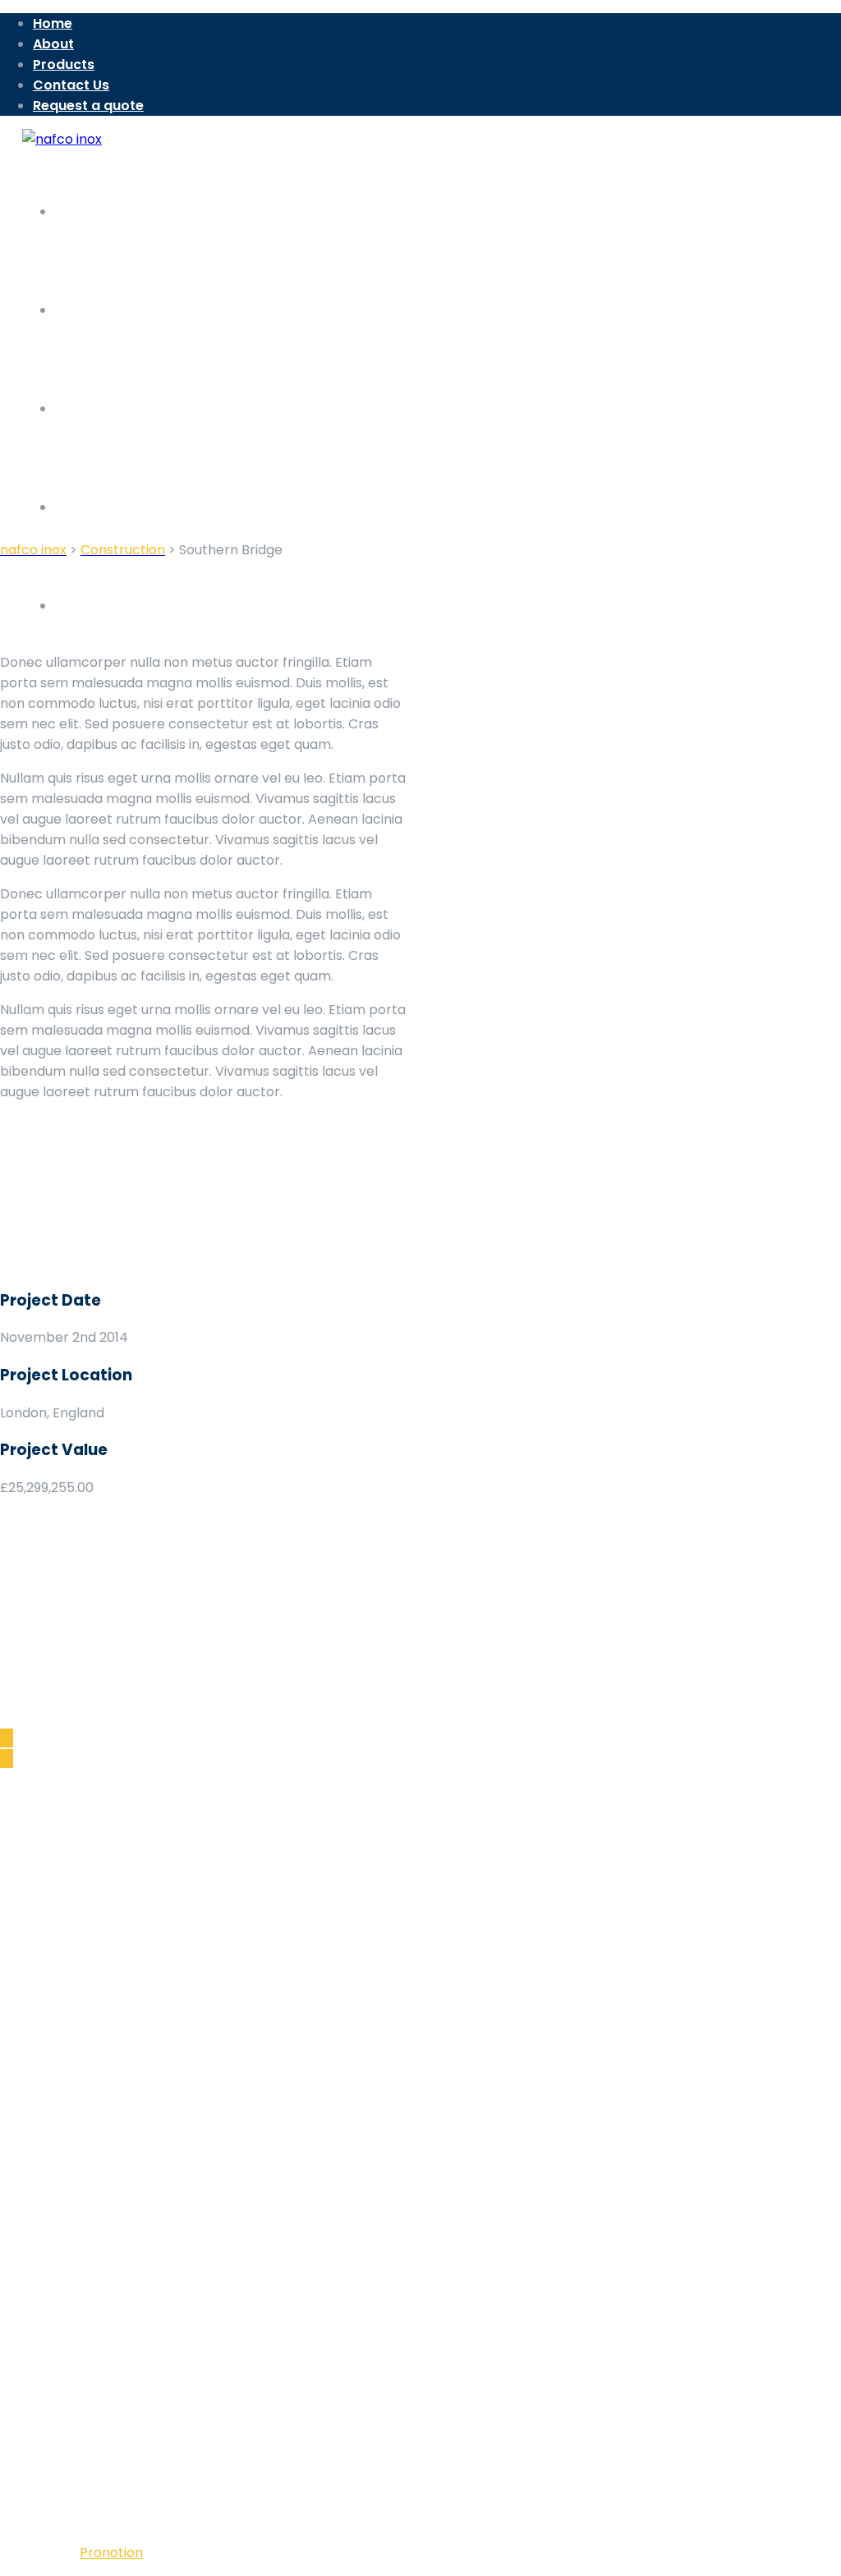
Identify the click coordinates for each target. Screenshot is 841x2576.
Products (64, 64)
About (53, 44)
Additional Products (96, 2075)
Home (53, 23)
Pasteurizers (73, 2034)
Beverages (67, 2013)
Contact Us (71, 85)
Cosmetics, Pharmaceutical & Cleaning (159, 2054)
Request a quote (88, 106)
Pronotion (111, 2553)
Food (49, 1993)
